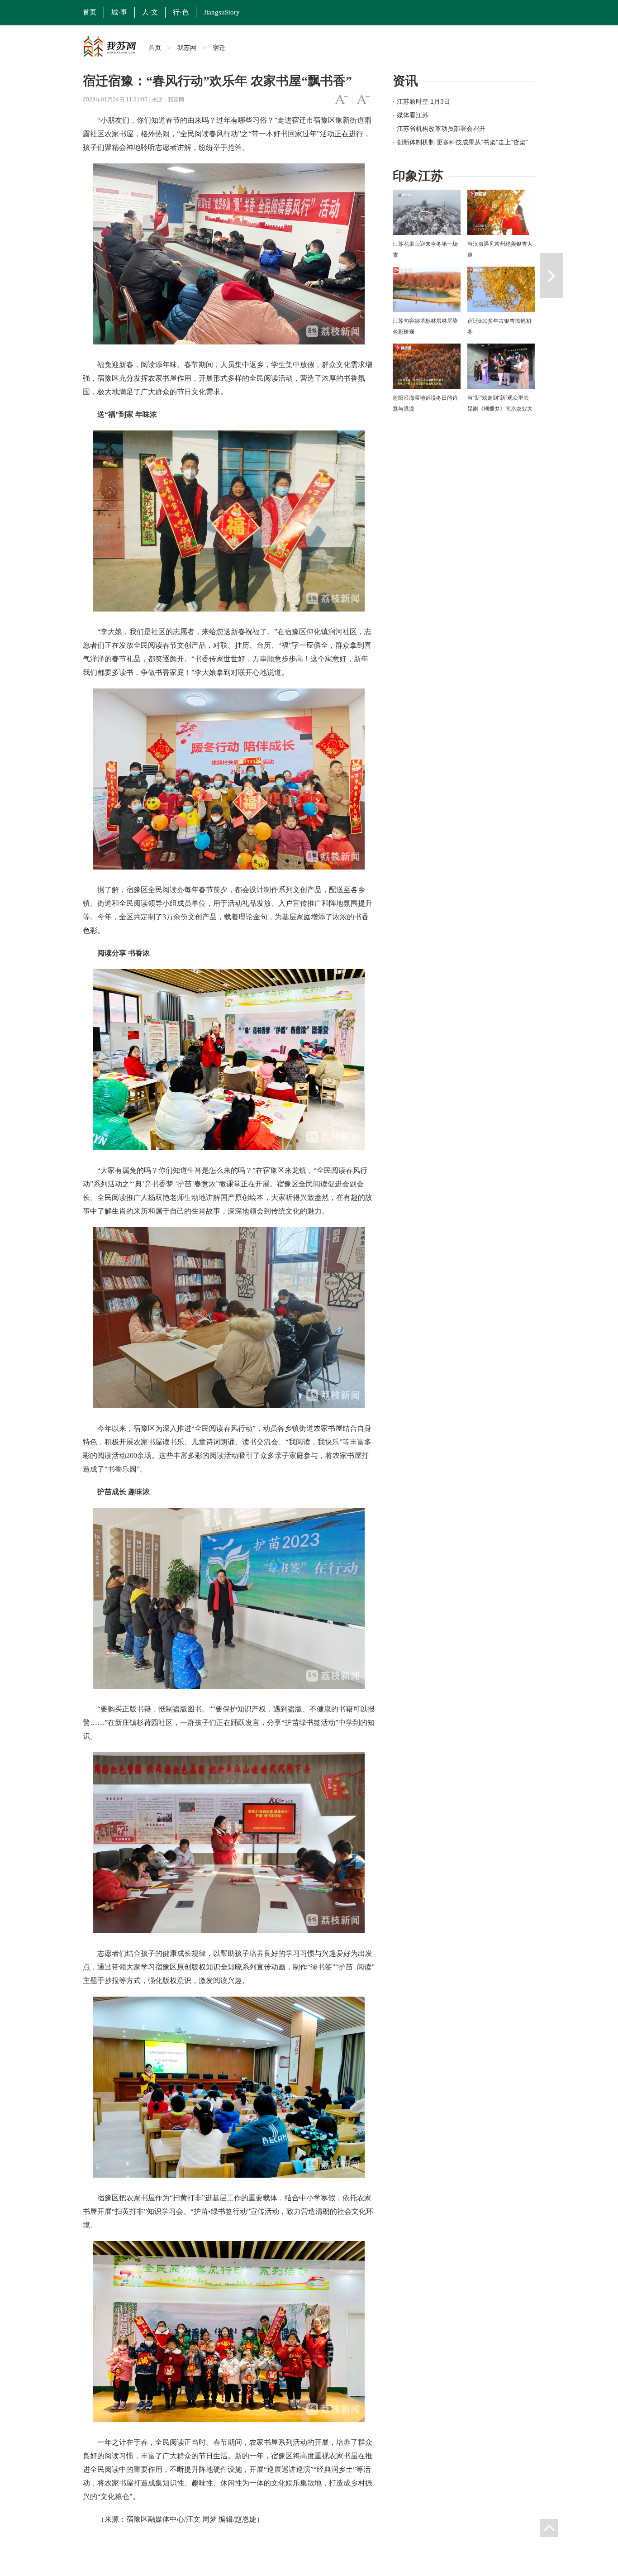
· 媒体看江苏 (411, 115)
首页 (90, 12)
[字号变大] (341, 100)
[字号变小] (363, 100)
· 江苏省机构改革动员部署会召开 (439, 129)
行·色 (181, 12)
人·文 (150, 12)
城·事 (119, 12)
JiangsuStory (222, 12)
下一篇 (551, 276)
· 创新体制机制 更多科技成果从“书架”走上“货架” (460, 142)
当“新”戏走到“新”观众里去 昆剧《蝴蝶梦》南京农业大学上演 (500, 409)
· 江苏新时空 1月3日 (421, 101)
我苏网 (187, 48)
